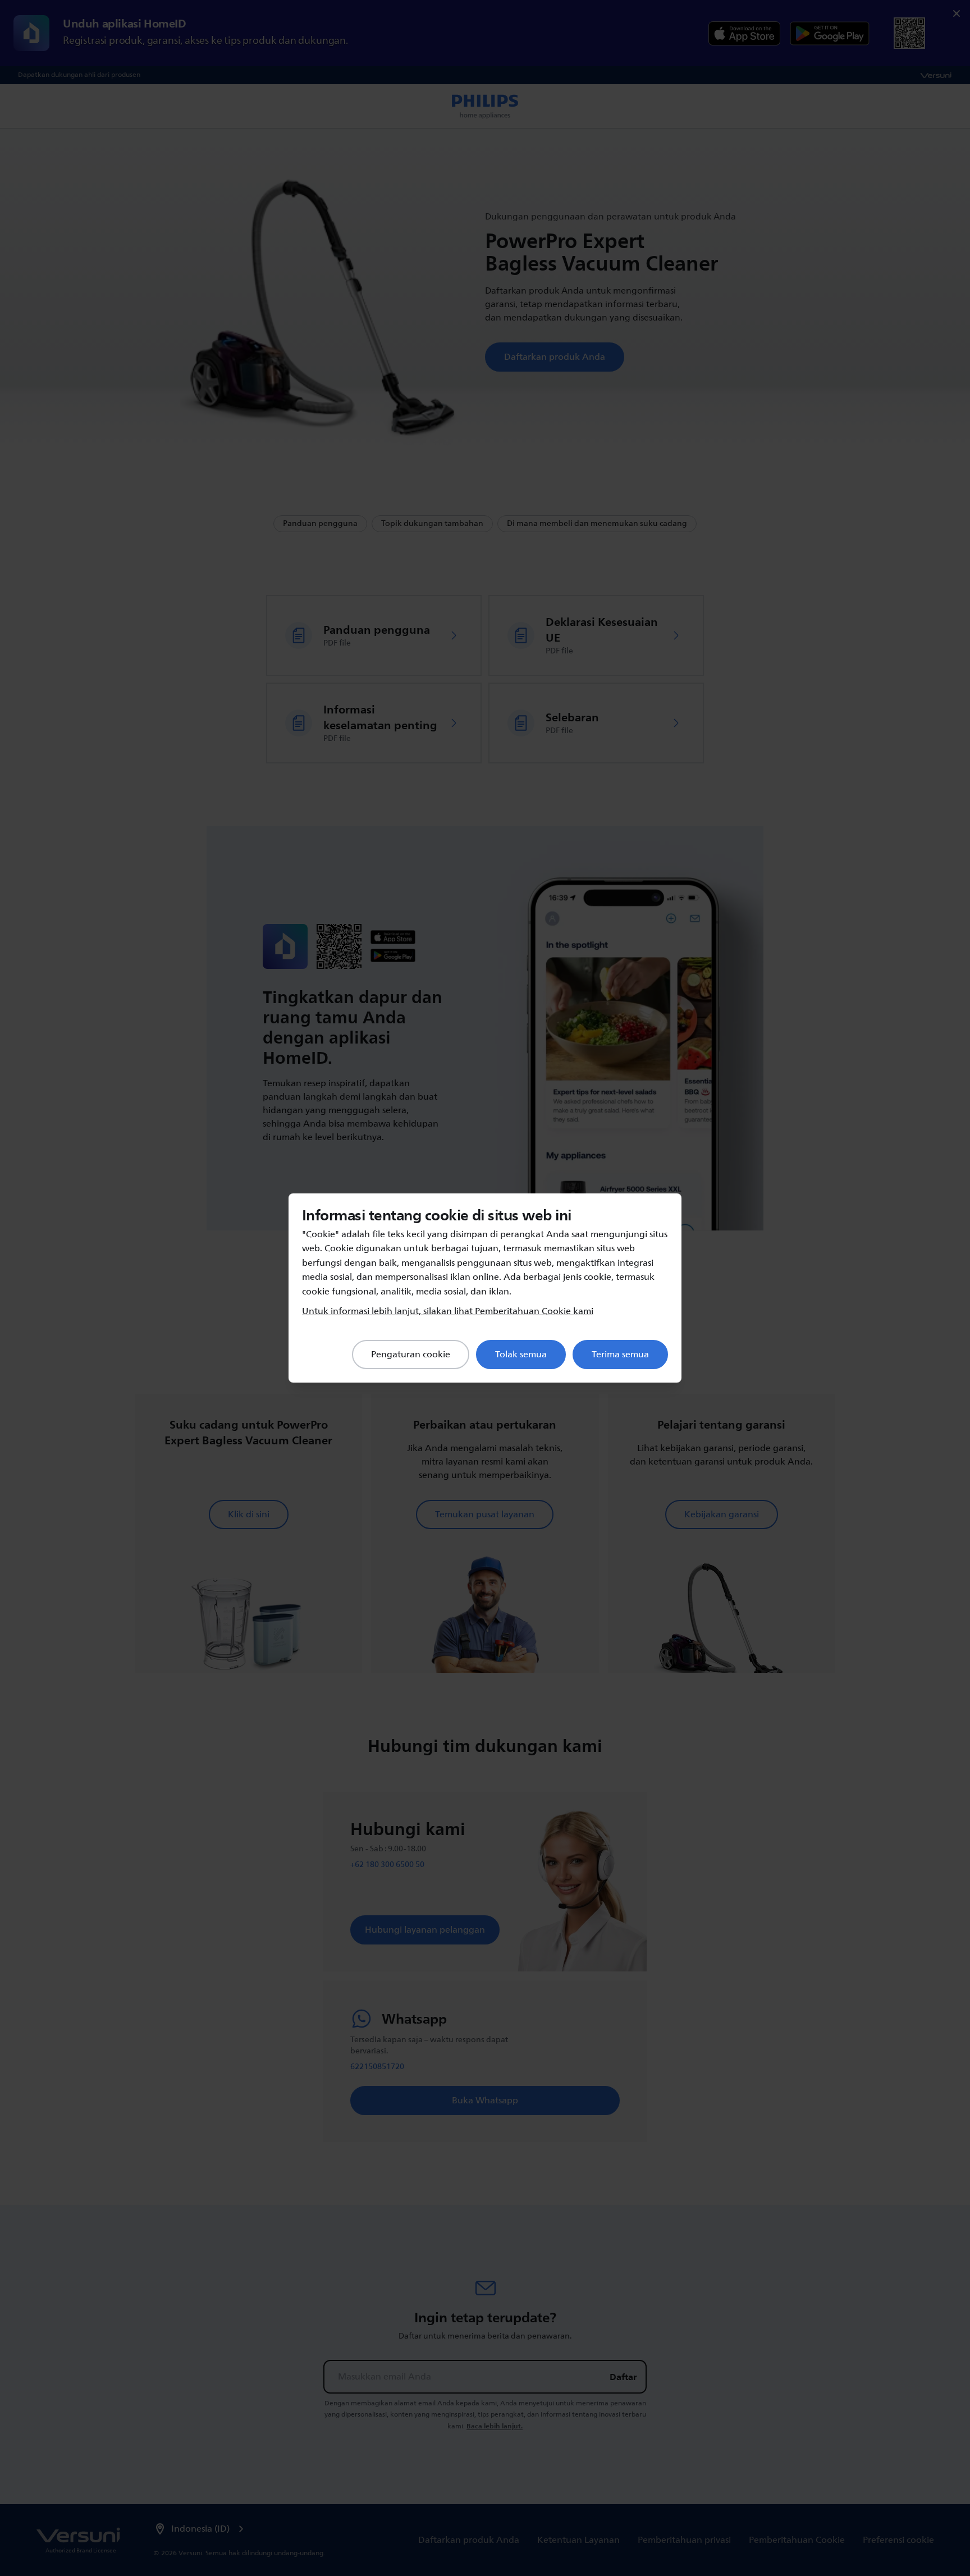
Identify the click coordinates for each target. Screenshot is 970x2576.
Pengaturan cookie (411, 1355)
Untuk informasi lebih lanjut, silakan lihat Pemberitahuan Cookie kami (448, 1311)
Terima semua (620, 1355)
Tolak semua (521, 1355)
